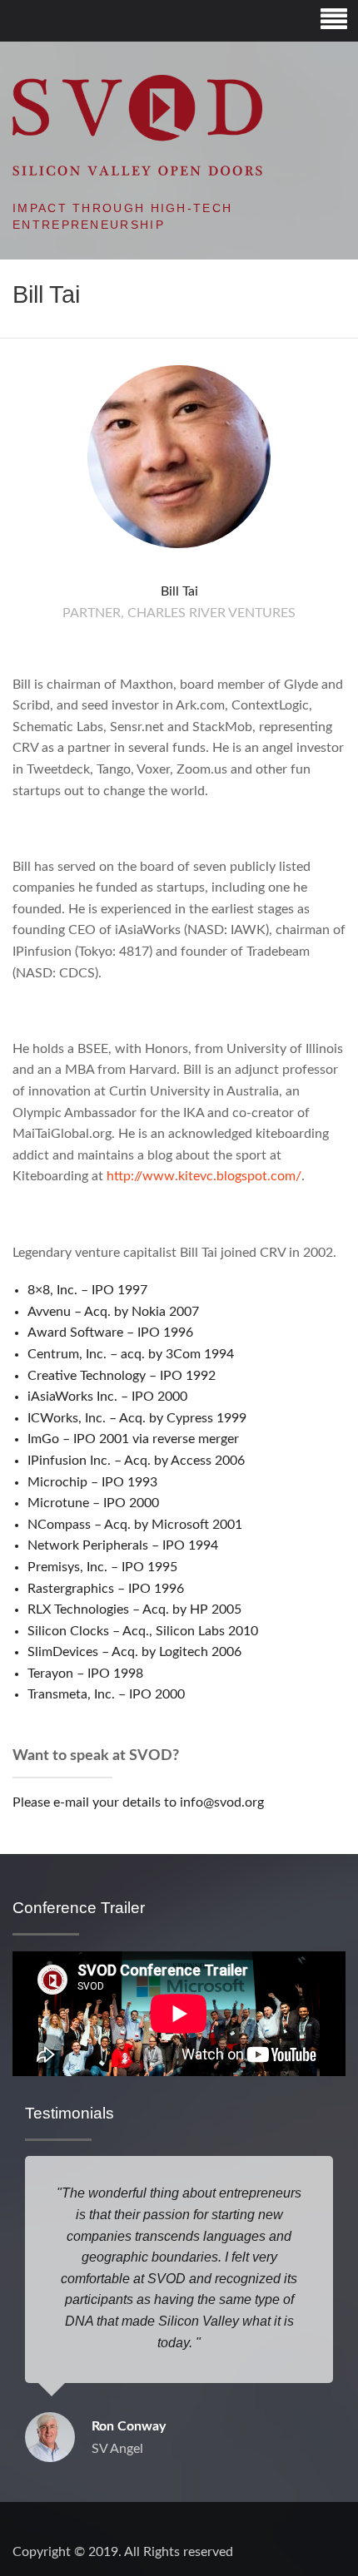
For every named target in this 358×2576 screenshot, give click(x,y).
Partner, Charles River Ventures (179, 613)
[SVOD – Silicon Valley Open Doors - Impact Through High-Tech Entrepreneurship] (137, 125)
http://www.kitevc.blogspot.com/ (204, 1176)
